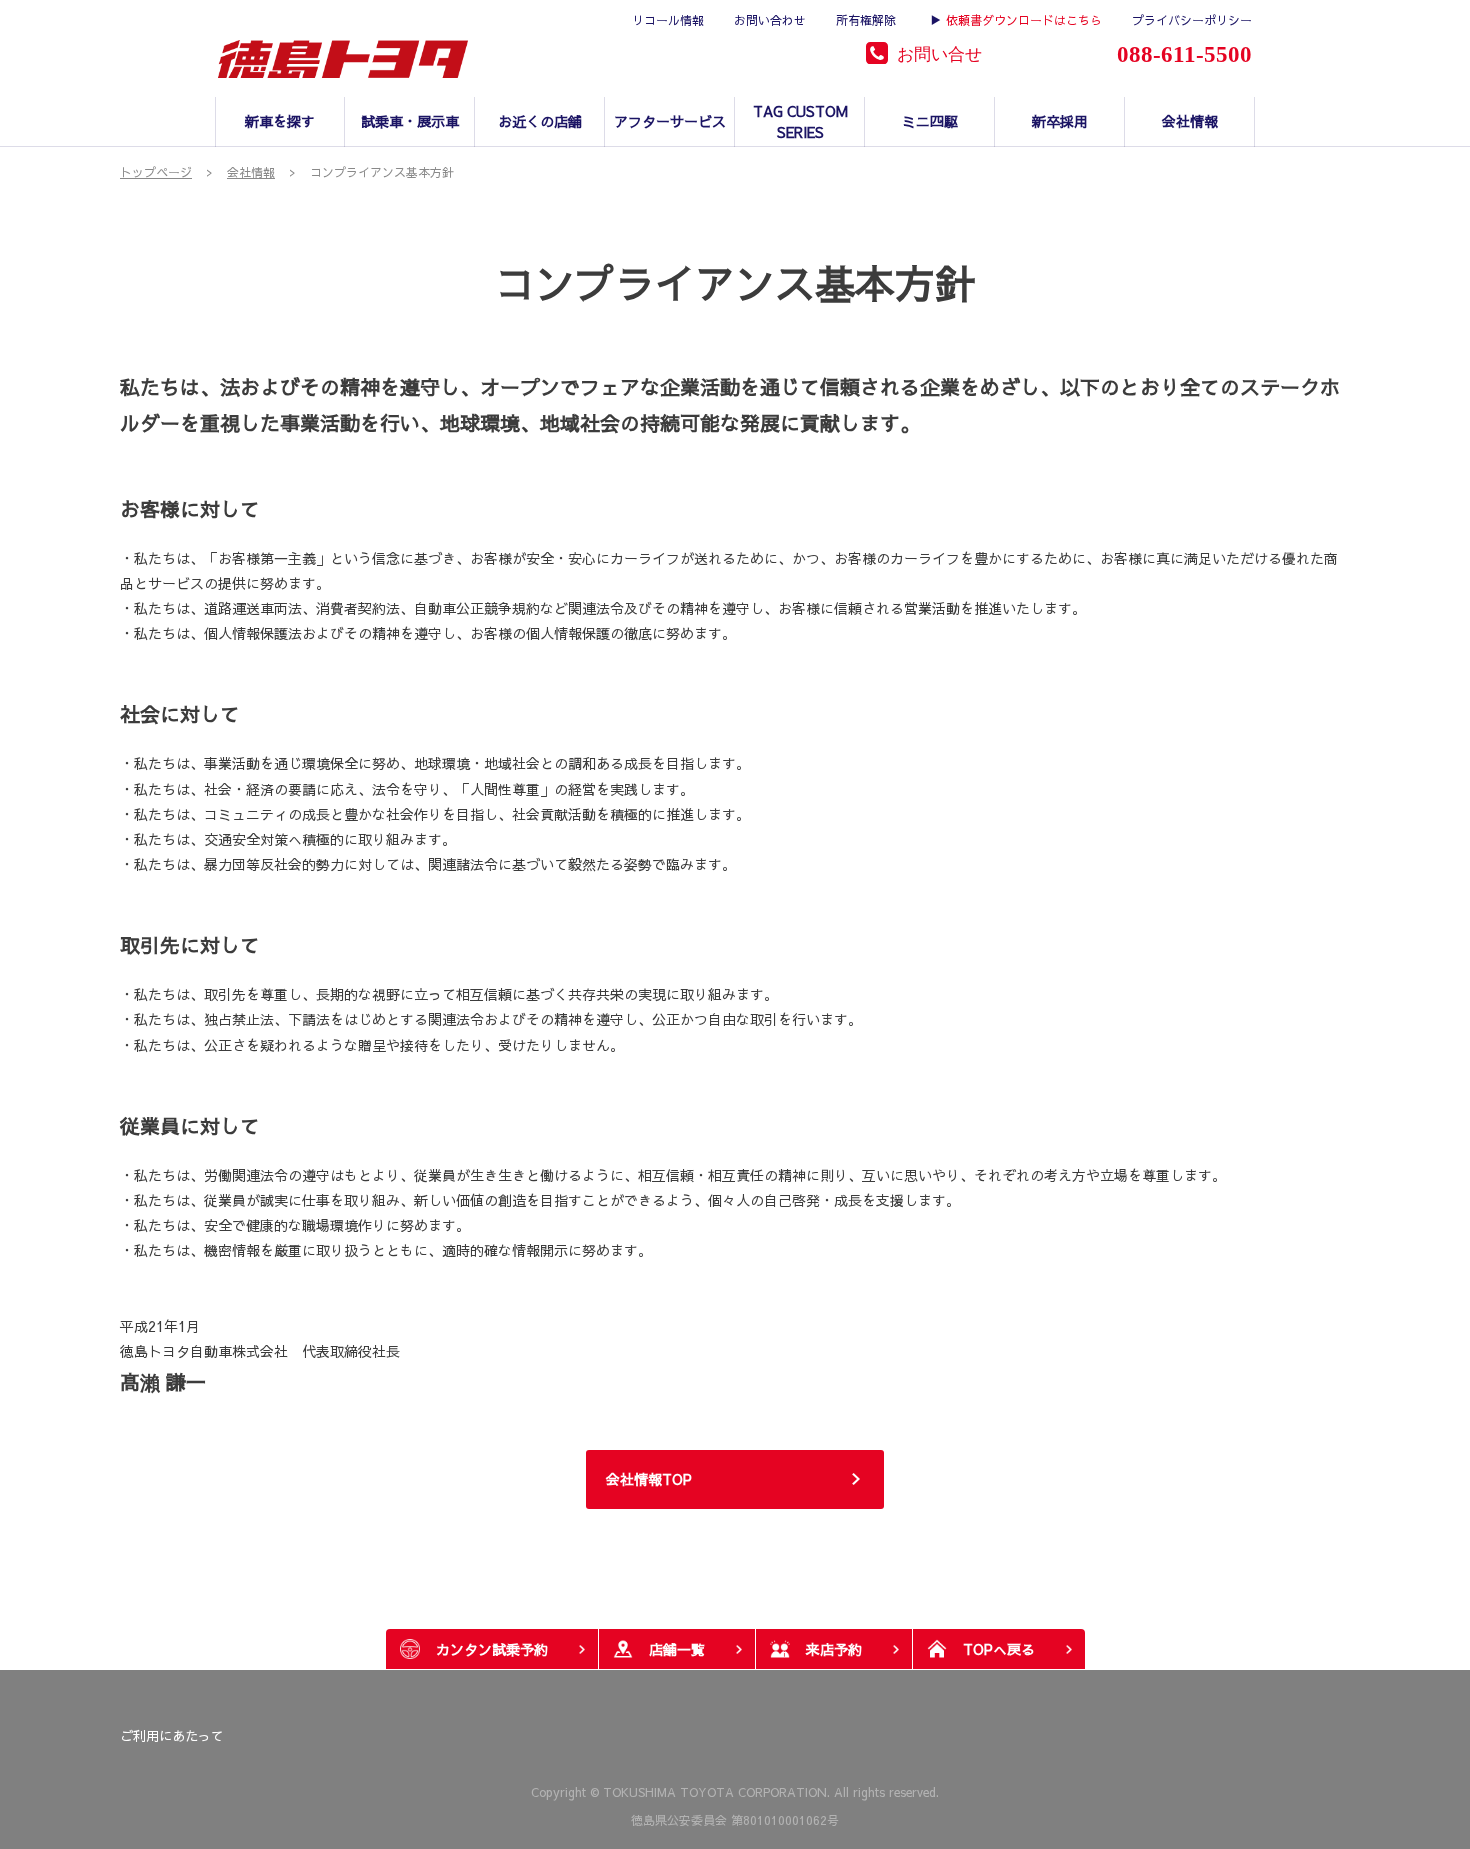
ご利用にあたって (172, 1736)
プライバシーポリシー (1192, 20)
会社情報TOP (649, 1479)
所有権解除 (866, 20)
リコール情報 (668, 20)
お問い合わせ (770, 20)
